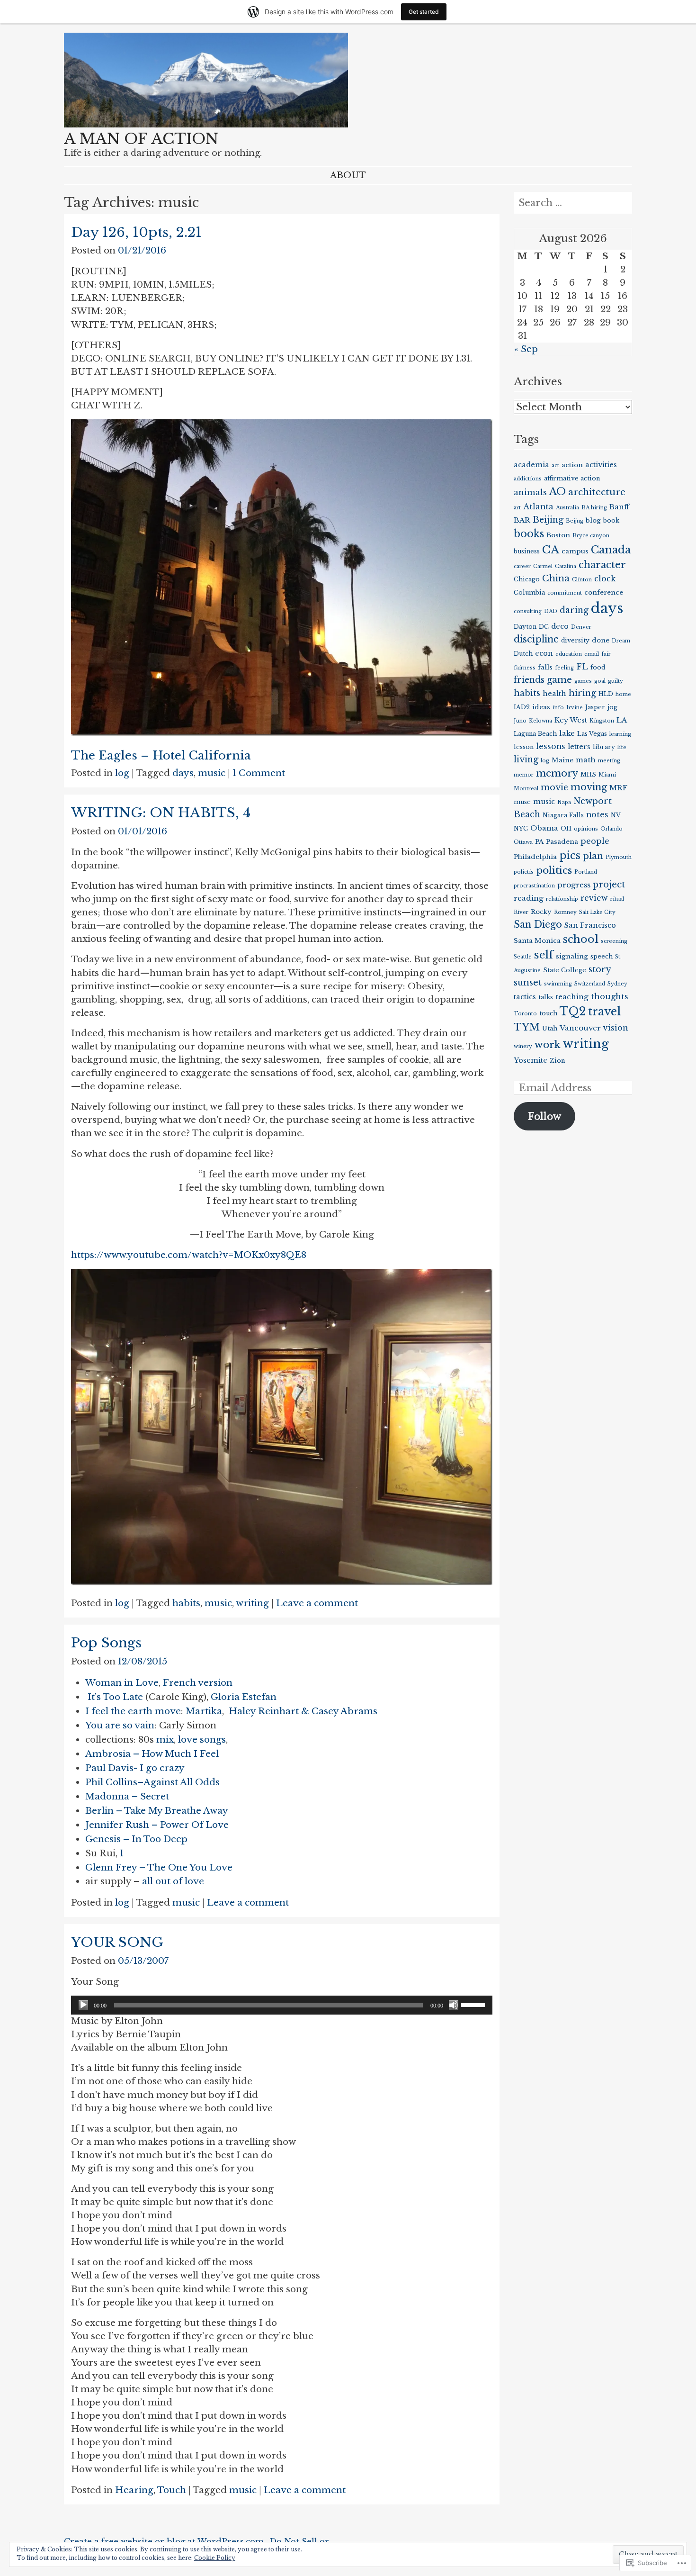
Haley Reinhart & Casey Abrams (303, 1711)
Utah (550, 1028)
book (611, 520)
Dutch (523, 654)
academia (531, 465)
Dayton (525, 627)
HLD (606, 694)
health (554, 694)
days (183, 773)
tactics (525, 997)
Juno (520, 721)
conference (604, 592)
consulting (528, 611)
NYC (521, 828)
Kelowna (540, 721)
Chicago (527, 579)
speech (602, 956)
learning (620, 734)
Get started (424, 12)
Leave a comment (317, 1603)
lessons (551, 746)
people (595, 841)
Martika (204, 1711)
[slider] (474, 2004)
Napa (564, 802)
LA (622, 720)
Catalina (566, 566)
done (601, 640)
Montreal (526, 789)
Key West (571, 720)
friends (529, 680)
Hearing (134, 2490)
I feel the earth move (133, 1711)
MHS (588, 774)
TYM (527, 1027)
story (600, 969)
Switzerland (590, 984)
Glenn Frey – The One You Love (159, 1867)
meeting (609, 761)
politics (554, 870)
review (594, 898)
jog (612, 707)
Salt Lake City (597, 912)
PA (539, 842)
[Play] (83, 2005)
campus (575, 551)
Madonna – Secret (127, 1796)
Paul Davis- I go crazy (135, 1768)
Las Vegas (592, 734)
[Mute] (454, 2005)
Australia (567, 508)
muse (522, 802)
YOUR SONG (117, 1942)
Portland (586, 872)
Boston (558, 535)
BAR (522, 520)
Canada (611, 550)
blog (593, 520)
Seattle (523, 957)
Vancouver (580, 1028)
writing (252, 1603)
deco (560, 626)
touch (548, 1013)
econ (544, 653)
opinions (586, 829)
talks (546, 997)
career (522, 566)
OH (566, 828)
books (529, 534)
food (598, 667)
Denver (581, 627)
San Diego (538, 924)
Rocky (541, 912)
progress (574, 885)
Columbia (529, 592)
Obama (544, 828)
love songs (202, 1740)
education (569, 654)
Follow (545, 1116)
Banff (619, 507)
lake (567, 733)
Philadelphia (535, 857)
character (602, 565)
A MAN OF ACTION (141, 139)
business (527, 551)
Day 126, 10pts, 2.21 (136, 232)
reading (529, 898)
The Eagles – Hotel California (161, 755)
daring (574, 610)
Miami (607, 775)
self (544, 955)
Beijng (575, 521)
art (517, 508)
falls (545, 667)
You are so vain (120, 1725)
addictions (528, 479)
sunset (528, 982)
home (623, 694)
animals (530, 492)
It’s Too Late (115, 1697)
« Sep (526, 349)
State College (565, 970)
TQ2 (573, 1011)
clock (605, 579)
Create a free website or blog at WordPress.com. (165, 2541)
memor (524, 775)
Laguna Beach (535, 734)
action (572, 465)
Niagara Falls (563, 815)
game (559, 680)
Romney (565, 912)
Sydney (617, 984)
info (558, 708)
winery (523, 1046)
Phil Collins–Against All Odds (152, 1782)
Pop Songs (106, 1643)
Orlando (611, 829)
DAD (551, 611)
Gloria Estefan (244, 1697)
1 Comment (259, 773)
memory (557, 773)
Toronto (525, 1014)
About (348, 175)
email (592, 654)
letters (579, 747)
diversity (575, 640)
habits (186, 1603)
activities (601, 465)
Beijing (548, 520)
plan (593, 856)
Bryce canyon (591, 536)
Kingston (602, 721)
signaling (572, 956)
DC (544, 627)
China (556, 578)
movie (554, 787)
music (212, 773)
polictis (524, 872)
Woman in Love (122, 1683)
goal (600, 681)
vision (616, 1028)
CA (551, 550)
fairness (525, 668)
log (122, 773)
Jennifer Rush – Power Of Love (157, 1825)
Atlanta (538, 507)
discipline (536, 639)
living (526, 759)
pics (570, 855)
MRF (618, 788)
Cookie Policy (215, 2558)
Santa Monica (537, 941)
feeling (564, 668)
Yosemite (531, 1060)
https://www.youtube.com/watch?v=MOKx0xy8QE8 (189, 1255)
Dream (621, 641)
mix (165, 1740)
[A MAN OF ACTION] (206, 124)
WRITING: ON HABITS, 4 (161, 813)
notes (597, 815)
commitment (565, 593)
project (609, 884)
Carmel (543, 566)
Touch (172, 2490)
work (548, 1045)
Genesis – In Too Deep (136, 1839)
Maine (562, 760)
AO (558, 492)
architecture (597, 492)
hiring (582, 693)
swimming (558, 984)
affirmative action (572, 478)
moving (589, 787)
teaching (572, 997)
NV (616, 815)
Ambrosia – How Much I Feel (152, 1754)
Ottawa (523, 842)
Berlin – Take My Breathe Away (157, 1811)
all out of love (173, 1881)
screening (614, 941)
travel (604, 1011)
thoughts (610, 996)
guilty (616, 681)
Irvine (575, 708)
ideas (541, 707)
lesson (524, 747)
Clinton (582, 580)
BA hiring (594, 508)
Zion (557, 1061)
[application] (282, 2005)
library (604, 747)
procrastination (534, 886)
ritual (617, 899)
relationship (562, 899)
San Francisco (590, 925)
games (583, 681)
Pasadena (562, 842)
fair (606, 654)
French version (198, 1683)
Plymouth (619, 857)
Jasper (595, 707)
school (581, 939)
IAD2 (522, 707)
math (586, 760)
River (521, 912)
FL (582, 667)
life (622, 747)
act (555, 465)
